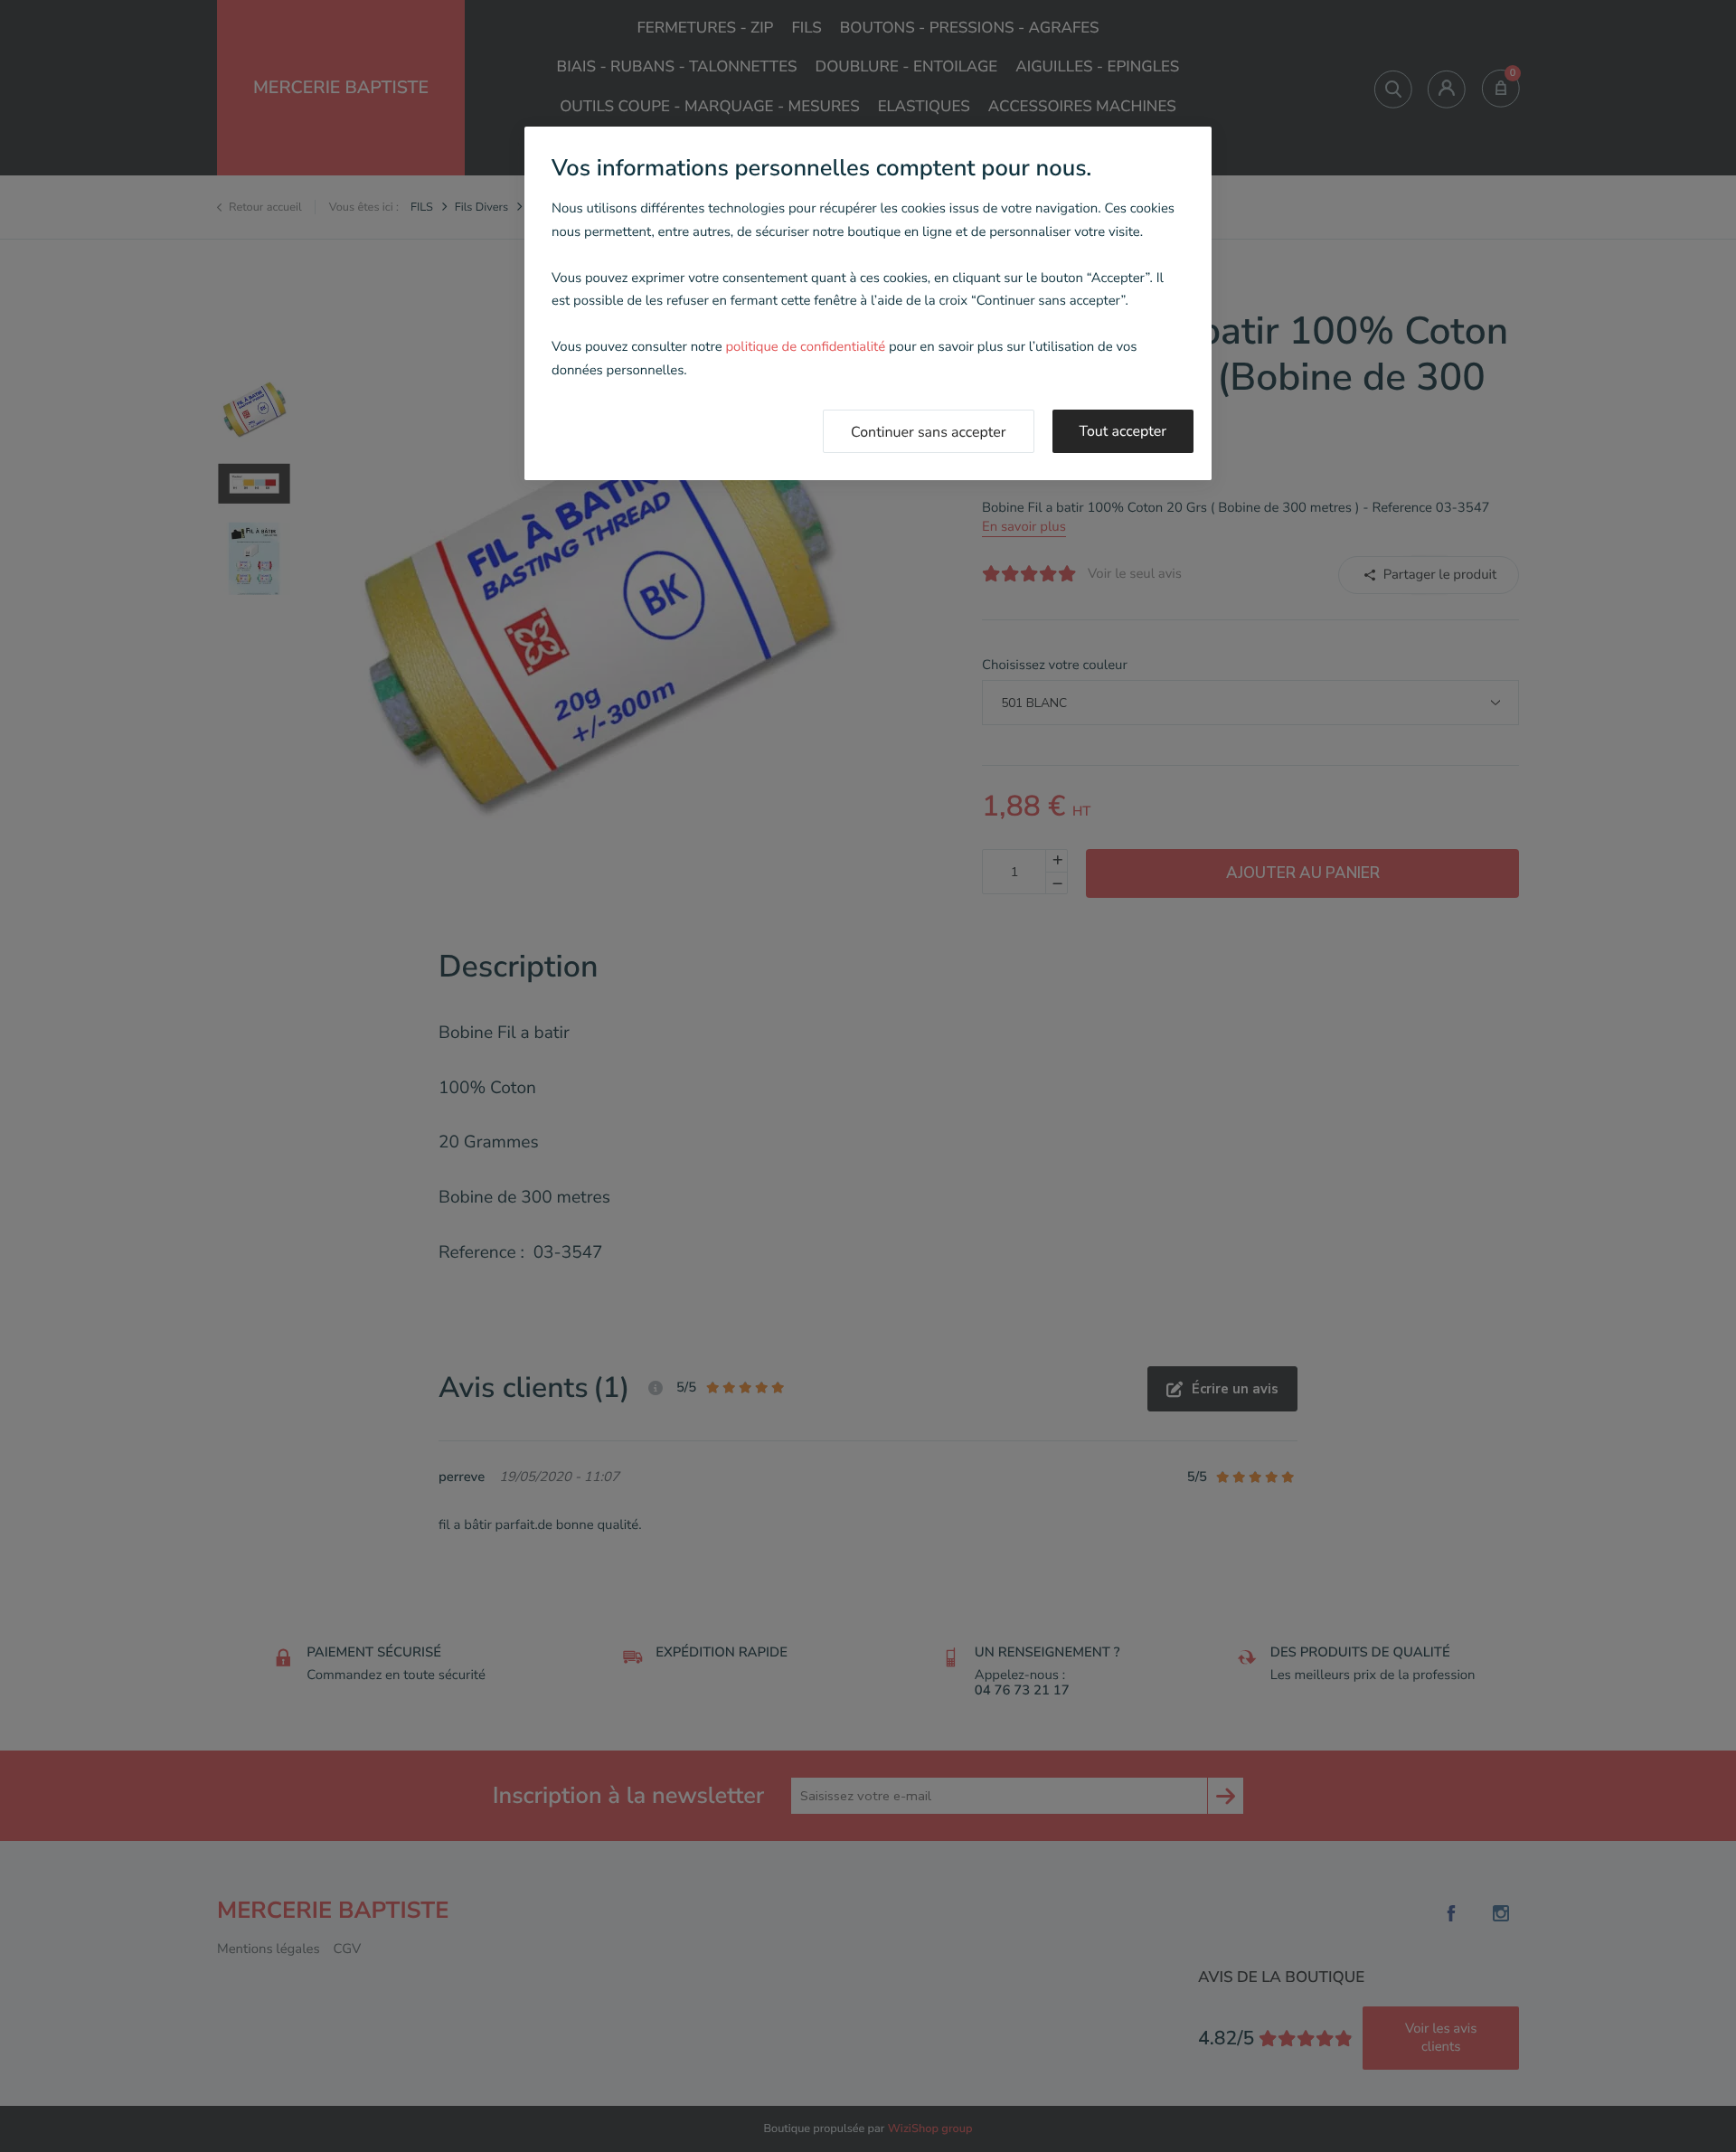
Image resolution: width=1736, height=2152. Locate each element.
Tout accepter (1123, 431)
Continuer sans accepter (929, 432)
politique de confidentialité (805, 347)
